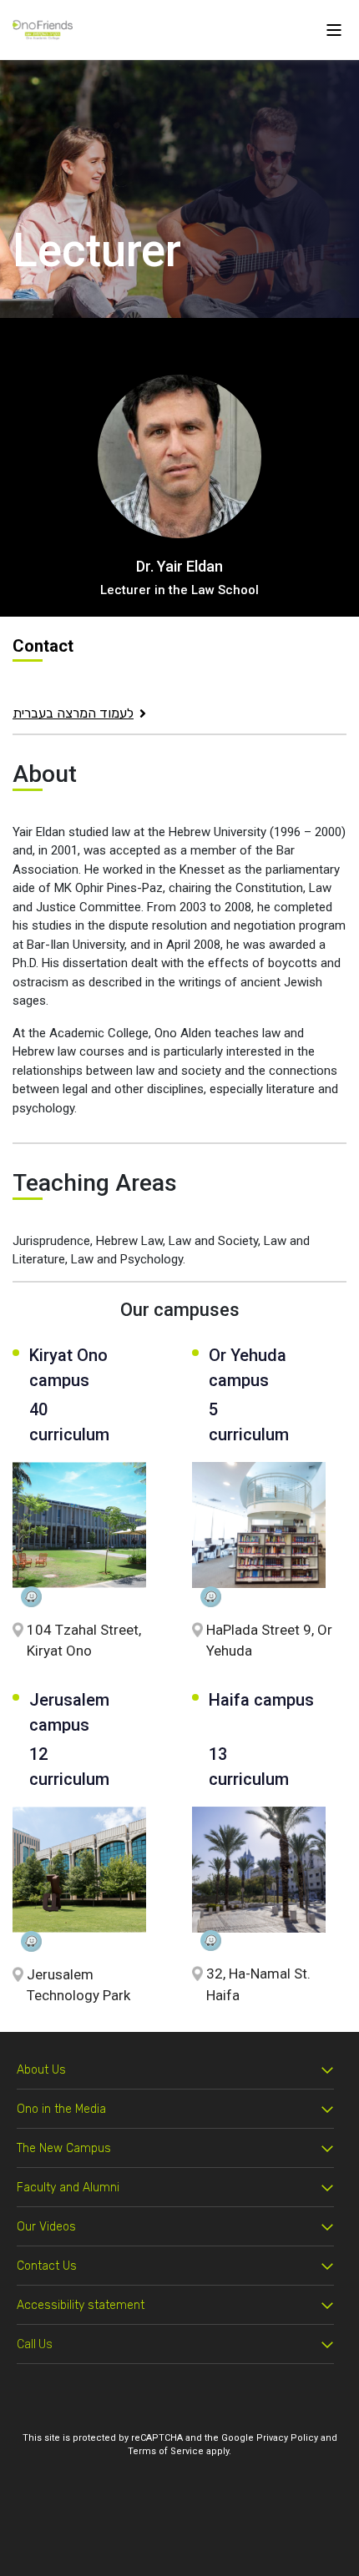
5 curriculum (245, 1422)
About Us (41, 2070)
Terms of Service (166, 2451)
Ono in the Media (61, 2109)
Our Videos (46, 2227)
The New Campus (64, 2148)
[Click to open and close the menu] (334, 30)
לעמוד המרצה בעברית (73, 713)
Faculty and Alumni (68, 2188)
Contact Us (47, 2266)
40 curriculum (69, 1422)
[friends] (43, 30)
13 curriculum (249, 1767)
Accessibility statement (81, 2305)
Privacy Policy (287, 2438)
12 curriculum (69, 1767)
